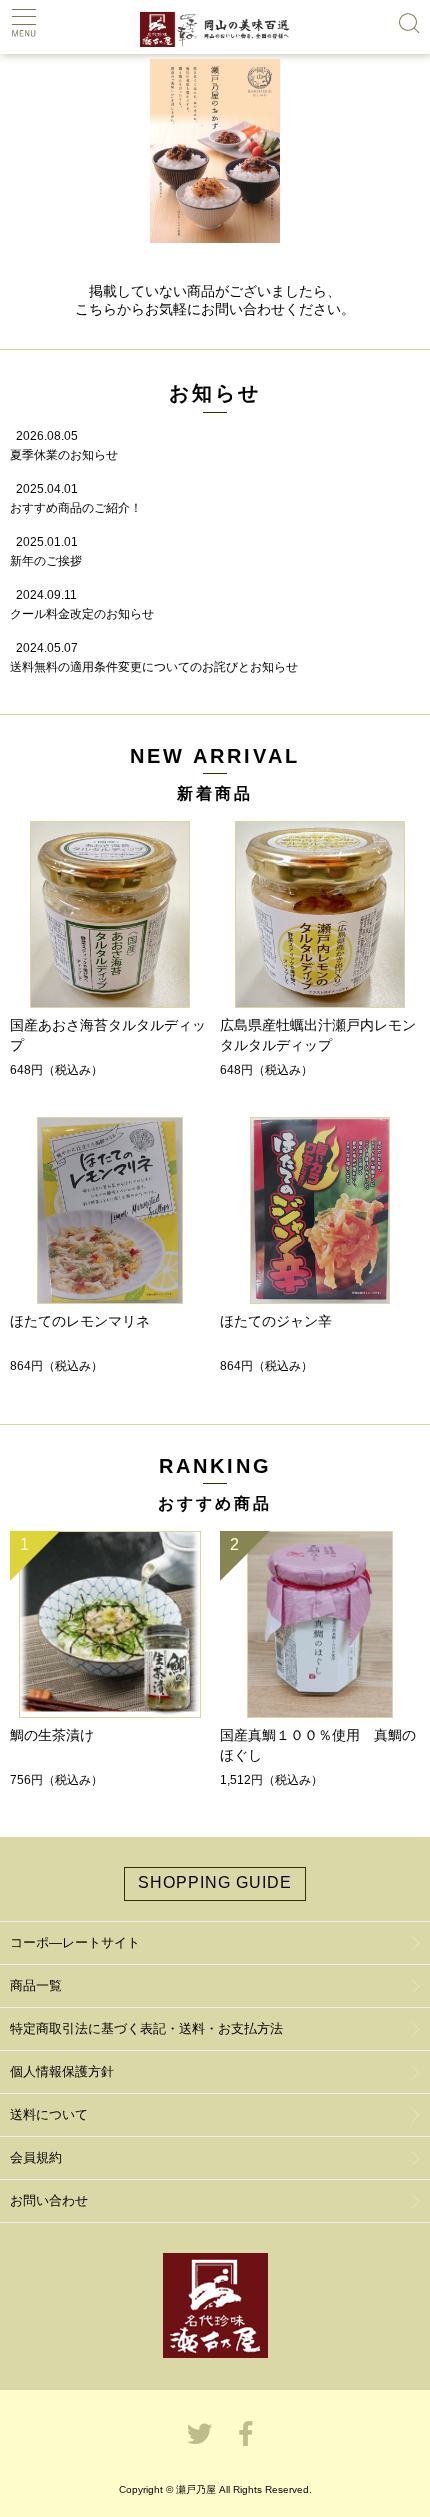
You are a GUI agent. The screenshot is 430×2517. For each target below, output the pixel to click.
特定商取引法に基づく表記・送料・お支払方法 (146, 2028)
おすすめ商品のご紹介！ (76, 508)
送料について (49, 2114)
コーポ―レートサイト (75, 1942)
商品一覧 (36, 1985)
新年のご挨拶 (46, 561)
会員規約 (36, 2157)
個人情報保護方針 (62, 2071)
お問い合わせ (49, 2200)
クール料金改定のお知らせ (82, 614)
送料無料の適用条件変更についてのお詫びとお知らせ (154, 667)
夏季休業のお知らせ (64, 455)
